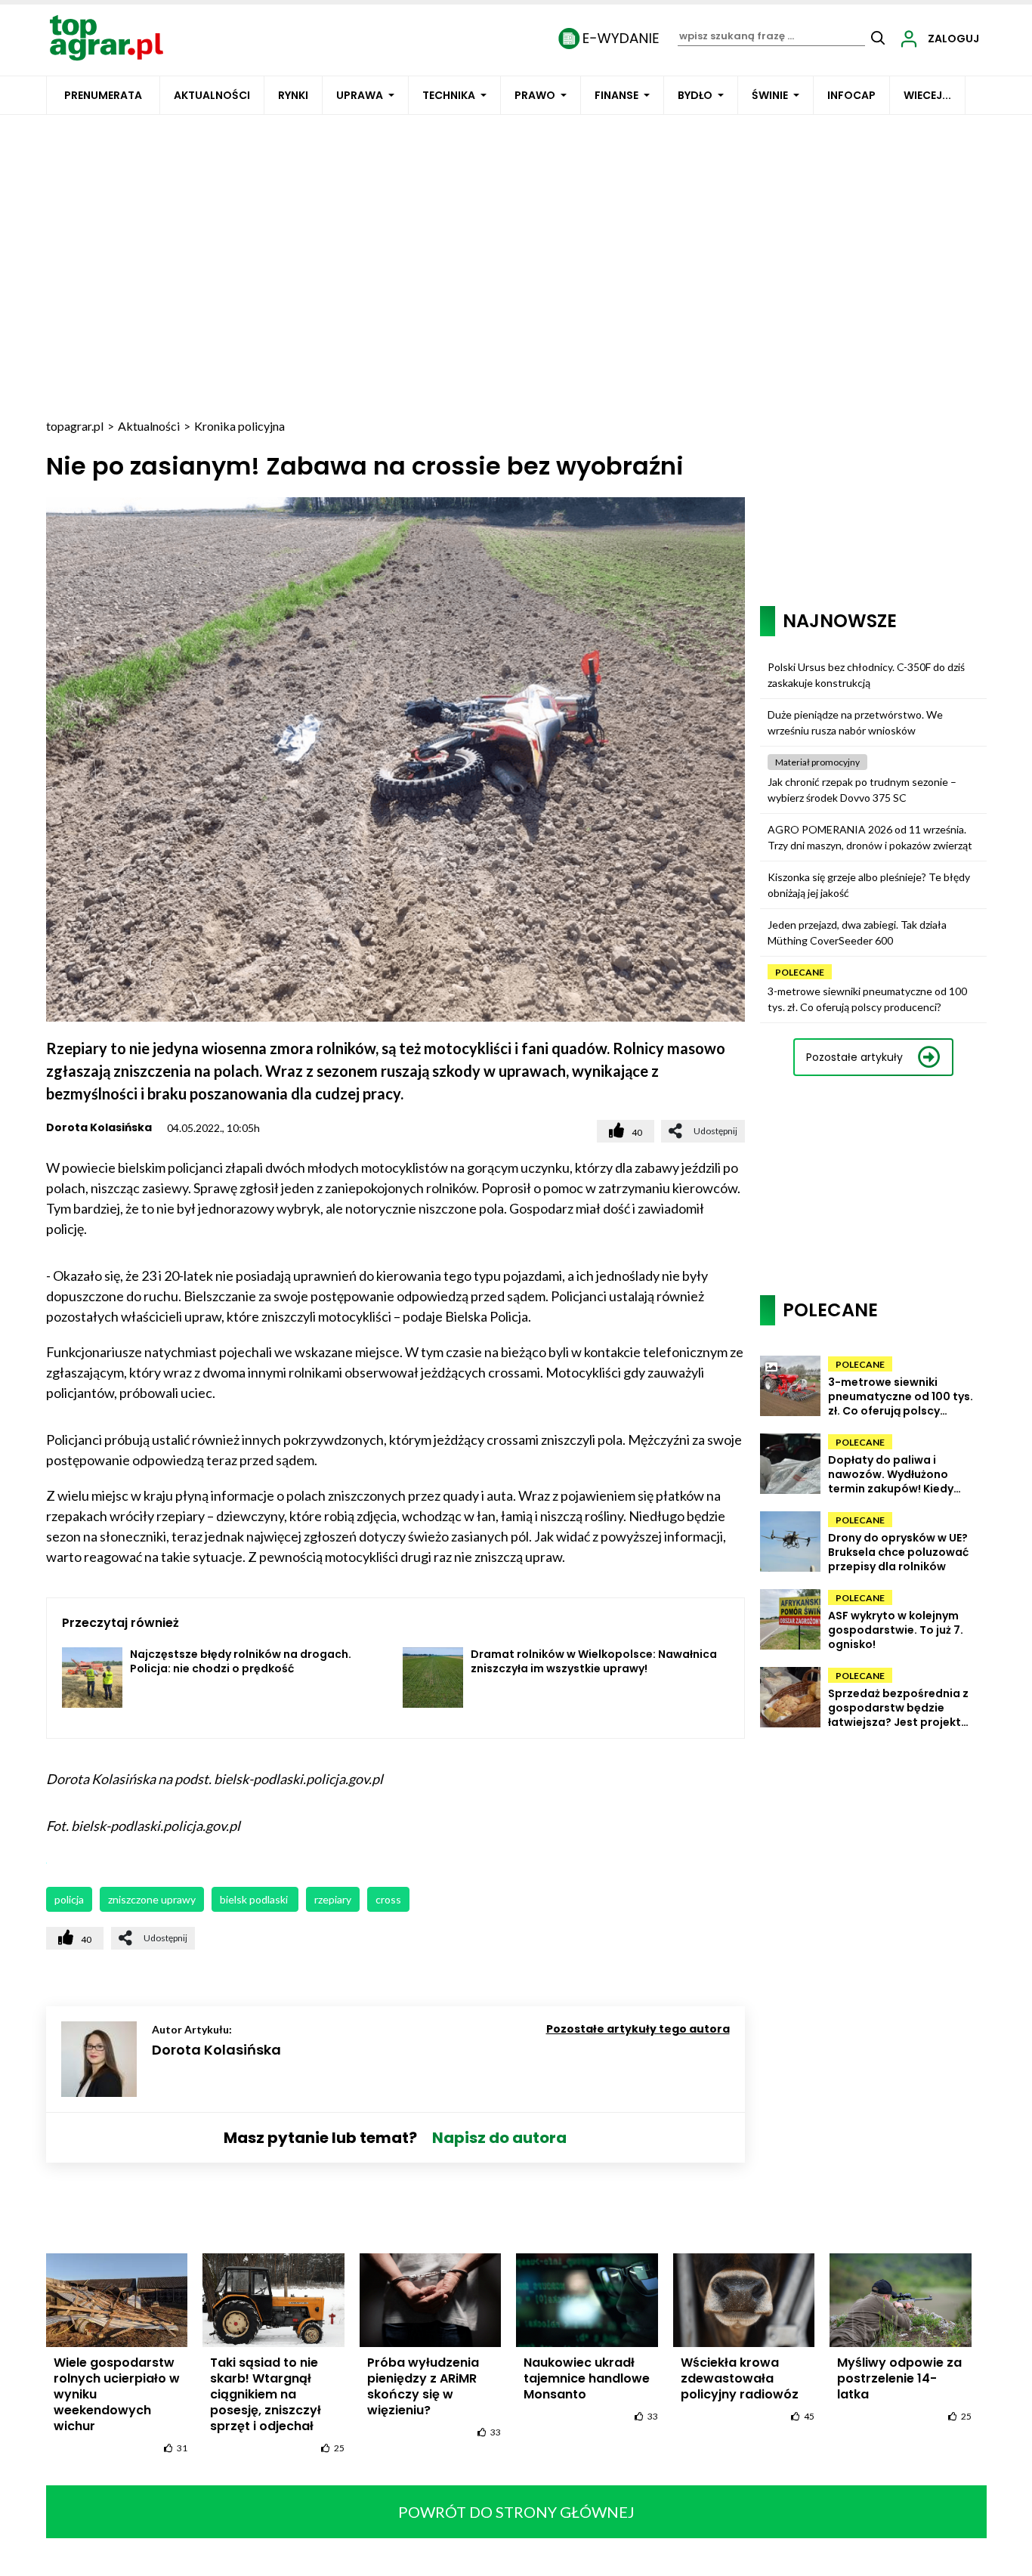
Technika (449, 95)
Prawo (535, 95)
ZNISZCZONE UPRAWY (152, 1899)
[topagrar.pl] (107, 37)
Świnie (770, 95)
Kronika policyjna (239, 426)
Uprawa (360, 95)
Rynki (293, 95)
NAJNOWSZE (840, 621)
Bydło (695, 95)
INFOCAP (851, 95)
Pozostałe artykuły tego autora (638, 2029)
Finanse (616, 95)
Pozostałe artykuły (854, 1057)
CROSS (388, 1899)
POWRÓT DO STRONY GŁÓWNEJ (516, 2512)
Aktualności (212, 95)
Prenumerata (103, 95)
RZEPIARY (333, 1899)
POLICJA (69, 1899)
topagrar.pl (75, 426)
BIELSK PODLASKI (255, 1899)
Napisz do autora (499, 2138)
